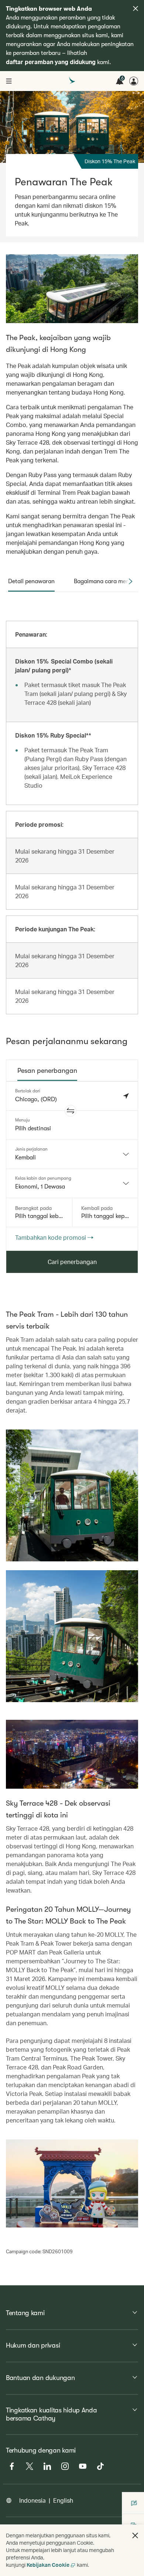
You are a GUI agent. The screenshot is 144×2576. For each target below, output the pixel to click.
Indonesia (32, 2500)
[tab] (31, 581)
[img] (136, 8)
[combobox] (72, 1154)
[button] (71, 1111)
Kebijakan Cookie (48, 2565)
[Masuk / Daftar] (134, 81)
